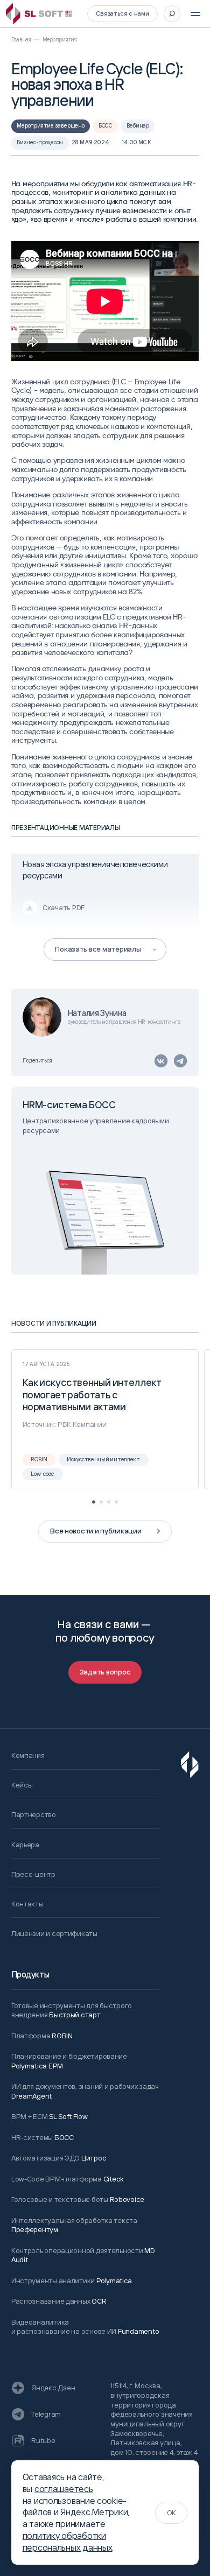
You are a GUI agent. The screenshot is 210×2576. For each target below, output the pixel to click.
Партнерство (34, 1814)
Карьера (25, 1845)
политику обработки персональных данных (68, 2542)
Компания (28, 1755)
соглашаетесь (64, 2489)
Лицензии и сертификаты (54, 1933)
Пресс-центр (33, 1874)
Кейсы (22, 1785)
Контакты (27, 1904)
